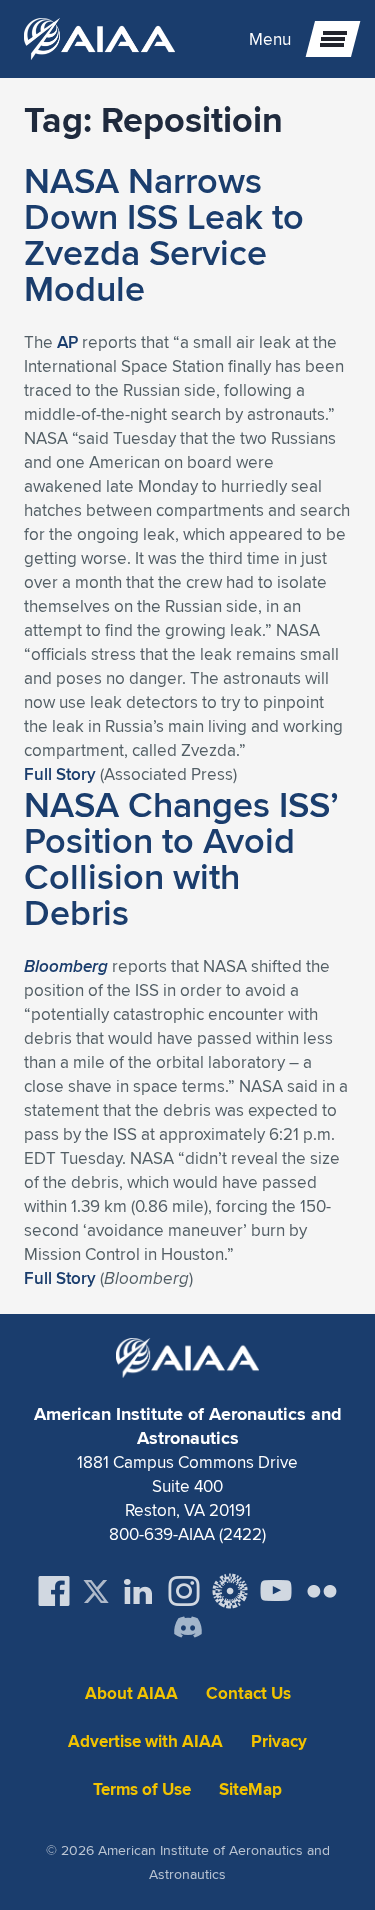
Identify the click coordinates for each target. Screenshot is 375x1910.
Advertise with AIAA (145, 1741)
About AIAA (131, 1693)
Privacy (279, 1741)
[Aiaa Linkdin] (138, 1591)
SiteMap (250, 1789)
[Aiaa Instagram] (184, 1591)
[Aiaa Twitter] (96, 1591)
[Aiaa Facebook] (54, 1591)
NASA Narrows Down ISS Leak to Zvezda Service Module (164, 234)
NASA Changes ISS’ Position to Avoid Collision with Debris (181, 858)
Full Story (60, 774)
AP (67, 342)
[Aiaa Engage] (230, 1591)
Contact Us (248, 1693)
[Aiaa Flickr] (322, 1591)
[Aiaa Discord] (188, 1629)
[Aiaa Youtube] (276, 1591)
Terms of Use (142, 1789)
